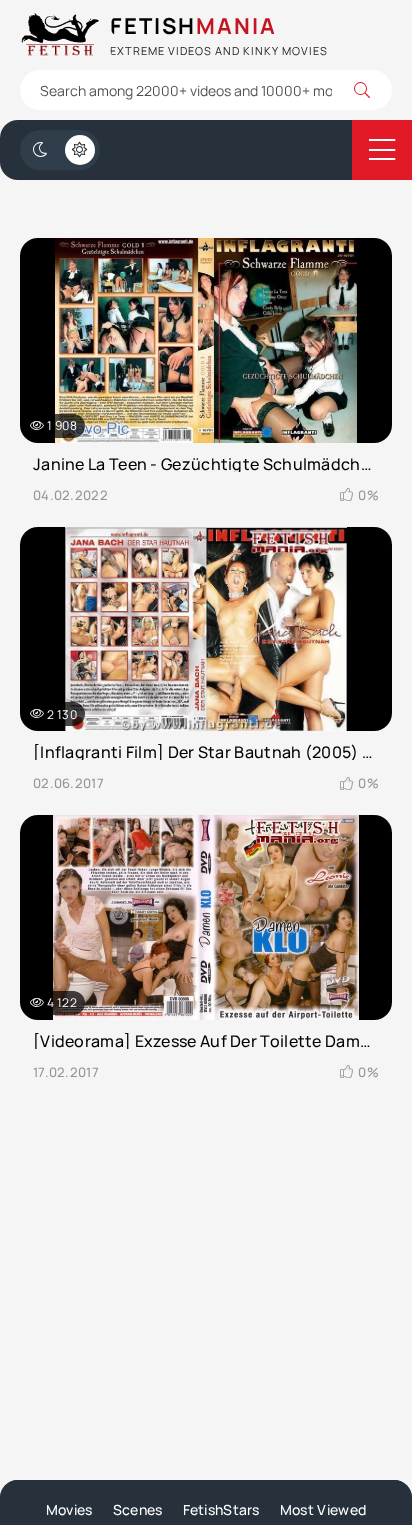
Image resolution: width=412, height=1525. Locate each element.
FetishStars (221, 1509)
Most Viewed (323, 1509)
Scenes (138, 1509)
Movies (69, 1509)
